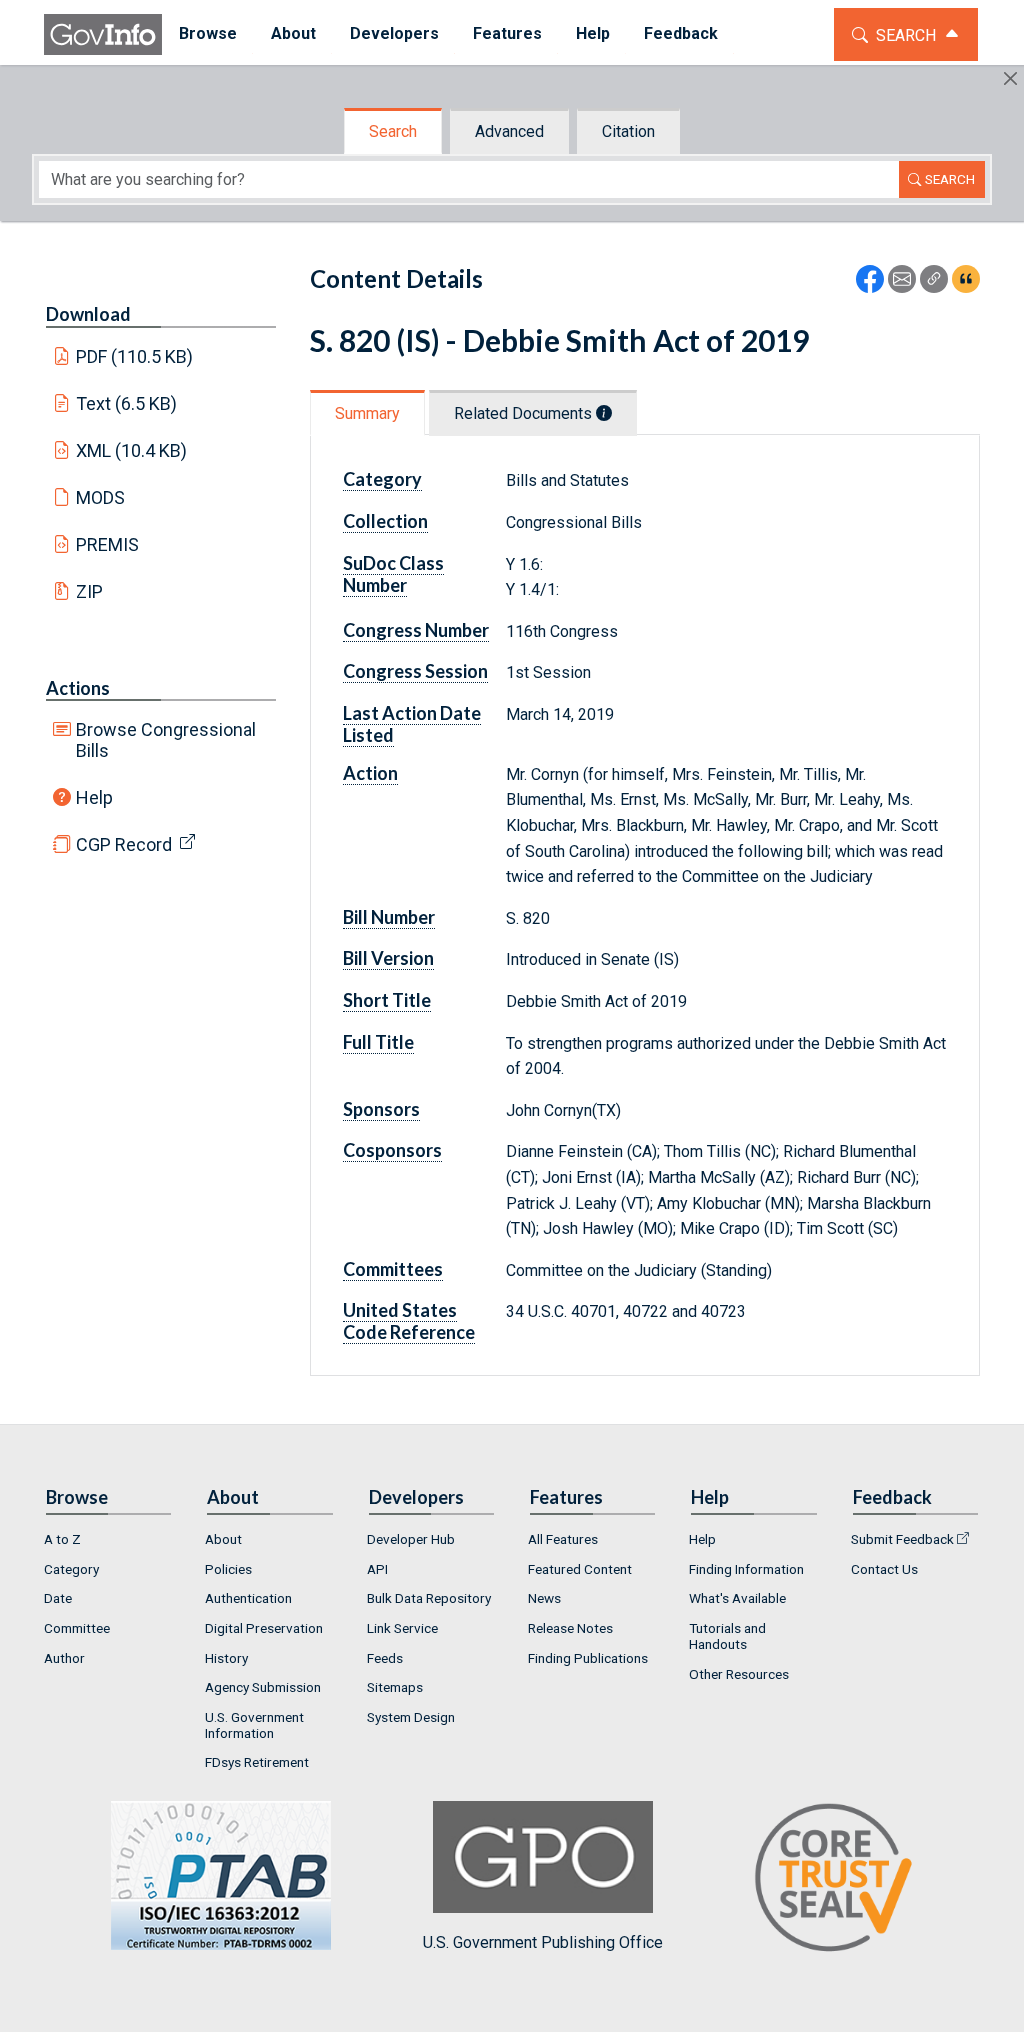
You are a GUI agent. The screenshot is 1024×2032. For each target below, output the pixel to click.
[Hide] (1010, 78)
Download (88, 314)
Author (64, 1658)
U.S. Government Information (254, 1725)
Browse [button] (208, 33)
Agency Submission (263, 1687)
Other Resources (739, 1674)
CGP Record (124, 844)
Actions (78, 688)
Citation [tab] (628, 131)
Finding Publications (588, 1658)
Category (71, 1569)
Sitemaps (395, 1687)
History (226, 1658)
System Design (411, 1717)
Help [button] (593, 33)
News (544, 1598)
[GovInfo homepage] (103, 34)
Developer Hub (411, 1539)
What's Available (737, 1598)
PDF (135, 356)
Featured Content (580, 1569)
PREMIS (107, 544)
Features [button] (507, 33)
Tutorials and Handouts (727, 1636)
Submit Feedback (902, 1539)
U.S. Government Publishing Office (543, 1942)
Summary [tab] (367, 413)
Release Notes (570, 1628)
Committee (77, 1628)
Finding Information (746, 1569)
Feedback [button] (681, 33)
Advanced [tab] (509, 131)
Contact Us (884, 1569)
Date (58, 1598)
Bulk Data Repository (429, 1598)
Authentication (248, 1598)
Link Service (402, 1628)
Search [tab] (393, 131)
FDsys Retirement (257, 1762)
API (377, 1569)
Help (94, 797)
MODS (100, 497)
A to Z (62, 1539)
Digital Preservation (264, 1628)
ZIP (89, 591)
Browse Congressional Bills (166, 740)
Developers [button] (394, 33)
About (223, 1539)
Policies (228, 1569)
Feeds (385, 1658)
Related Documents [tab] (525, 413)
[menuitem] (208, 34)
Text (127, 403)
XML (132, 450)
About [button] (293, 33)
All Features (563, 1539)
